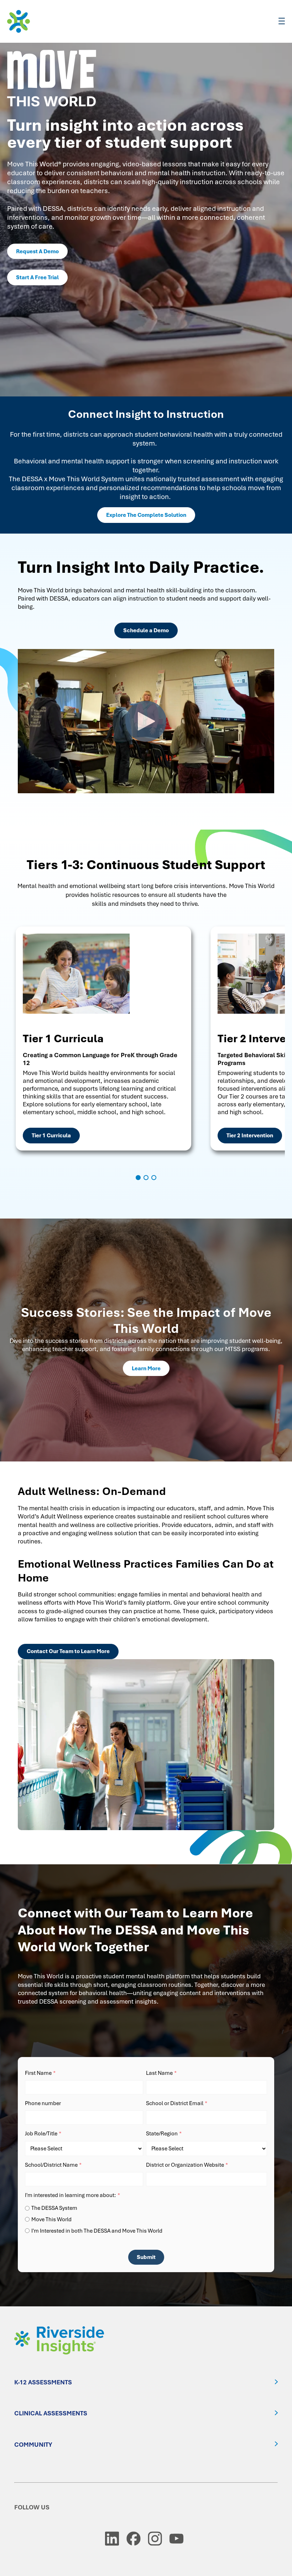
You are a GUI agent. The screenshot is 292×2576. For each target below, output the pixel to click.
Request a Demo (37, 251)
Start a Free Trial (37, 277)
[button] (138, 1178)
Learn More (146, 1368)
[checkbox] (146, 2218)
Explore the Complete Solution (146, 515)
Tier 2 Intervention (250, 1136)
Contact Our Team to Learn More (68, 1651)
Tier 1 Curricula (51, 1136)
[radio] (146, 2208)
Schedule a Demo (146, 630)
